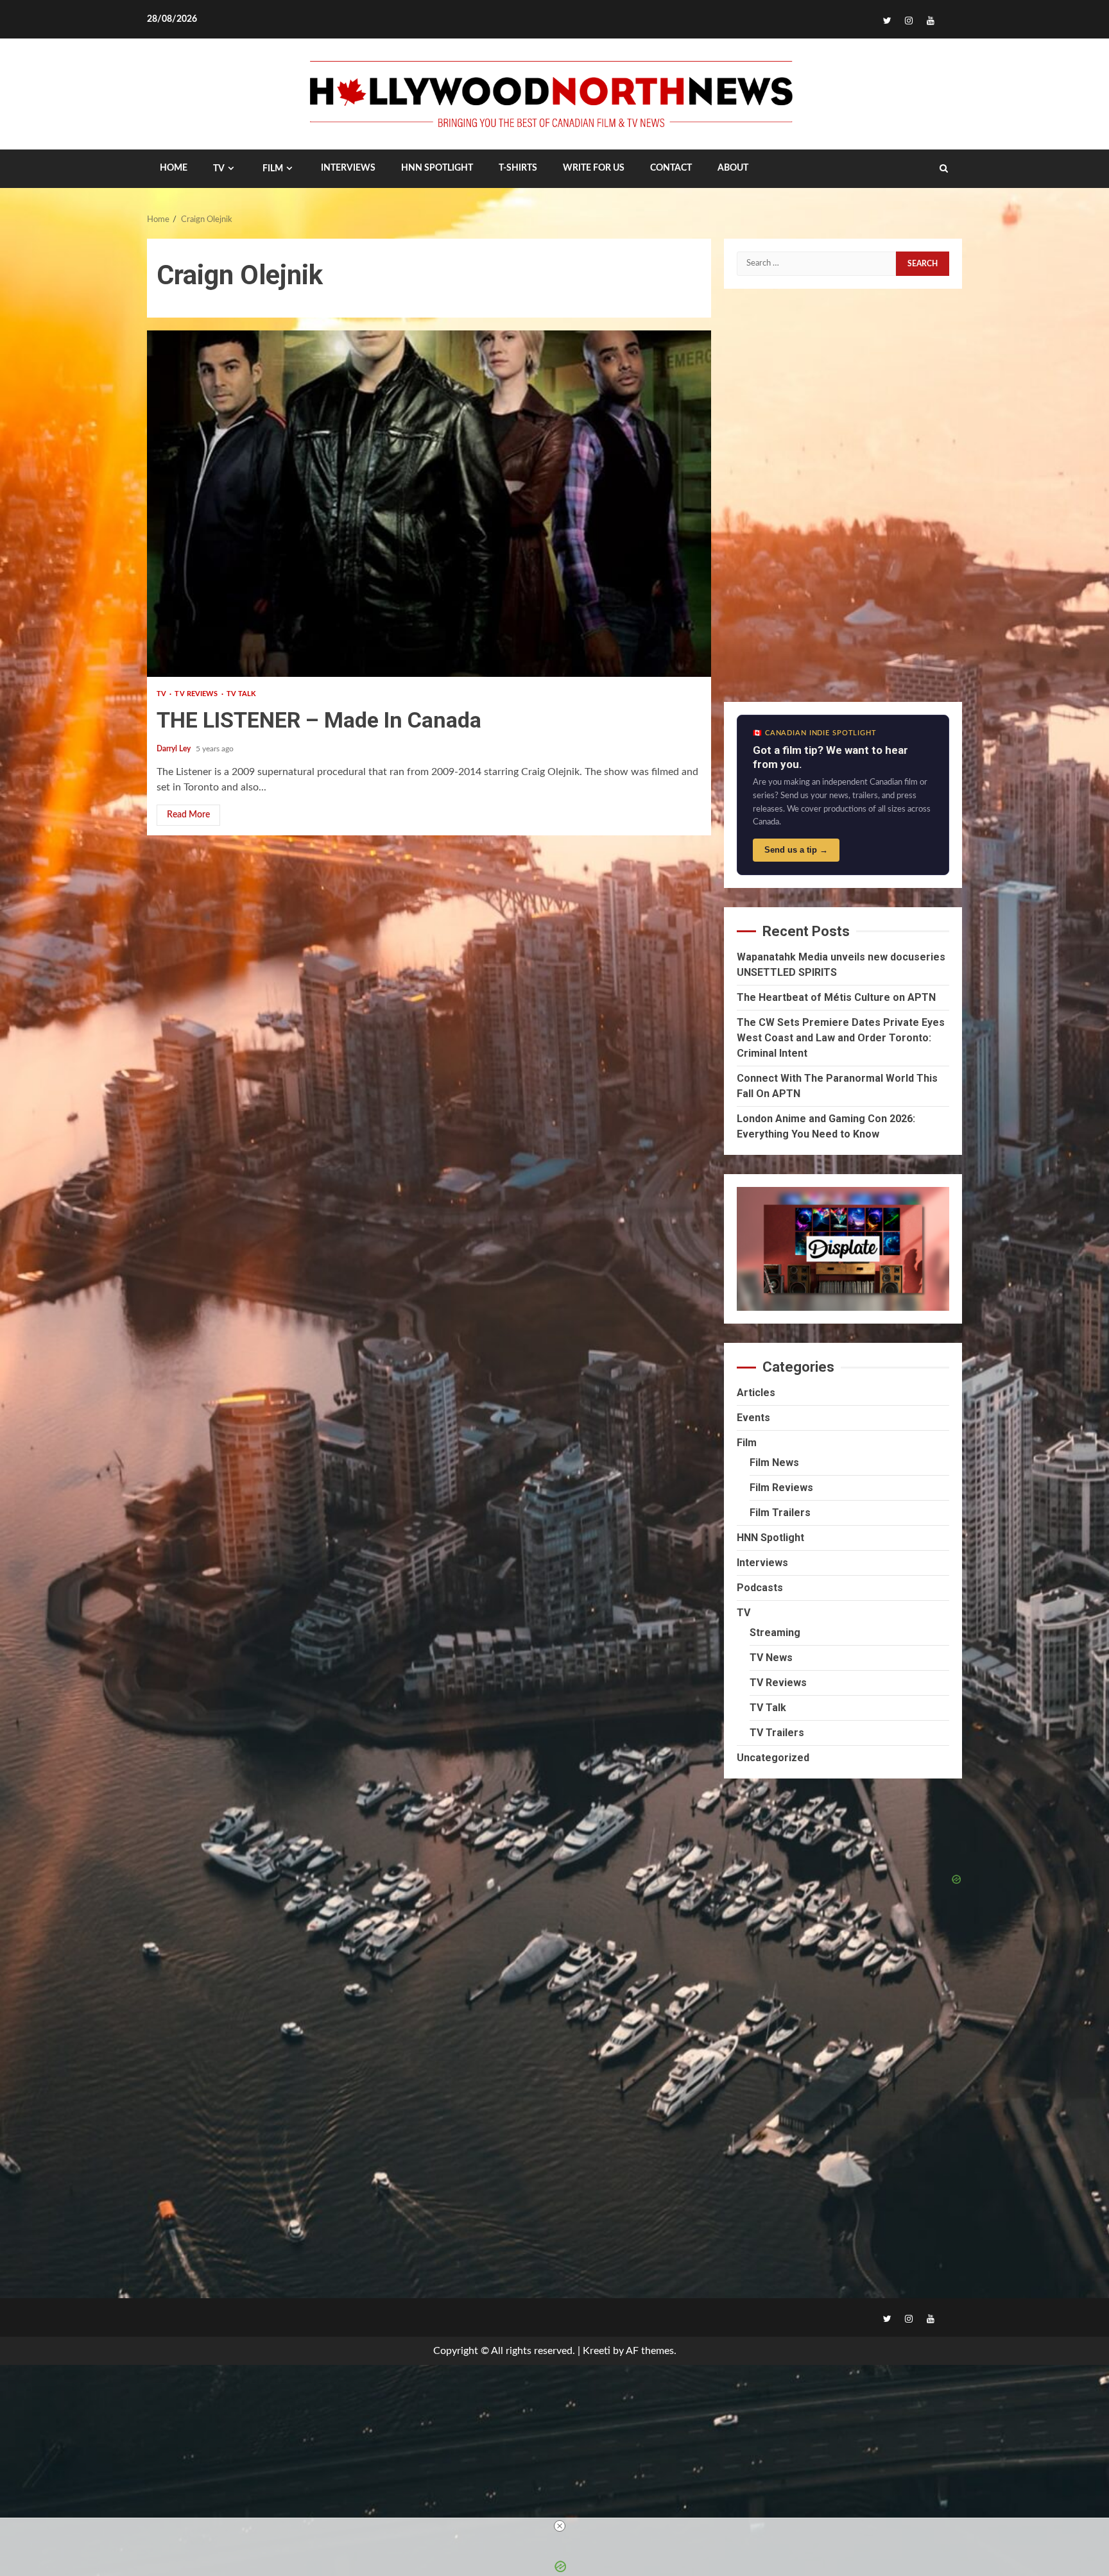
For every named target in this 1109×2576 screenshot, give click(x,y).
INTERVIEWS (348, 168)
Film (273, 169)
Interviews (762, 1563)
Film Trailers (780, 1513)
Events (753, 1418)
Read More (188, 815)
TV (219, 169)
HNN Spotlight (770, 1538)
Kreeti (597, 2351)
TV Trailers (777, 1733)
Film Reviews (781, 1488)
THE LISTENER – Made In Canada (429, 504)
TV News (771, 1658)
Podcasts (760, 1588)
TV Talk (242, 694)
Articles (756, 1393)
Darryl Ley (175, 749)
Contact (671, 168)
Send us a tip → (796, 850)
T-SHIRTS (518, 168)
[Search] (944, 169)
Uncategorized (773, 1758)
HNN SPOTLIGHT (437, 168)
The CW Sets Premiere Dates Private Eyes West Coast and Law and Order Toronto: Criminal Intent (841, 1038)
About (733, 168)
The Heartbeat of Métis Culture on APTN (836, 997)
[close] (560, 2526)
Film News (774, 1463)
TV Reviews (197, 694)
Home (174, 168)
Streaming (775, 1633)
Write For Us (594, 168)
